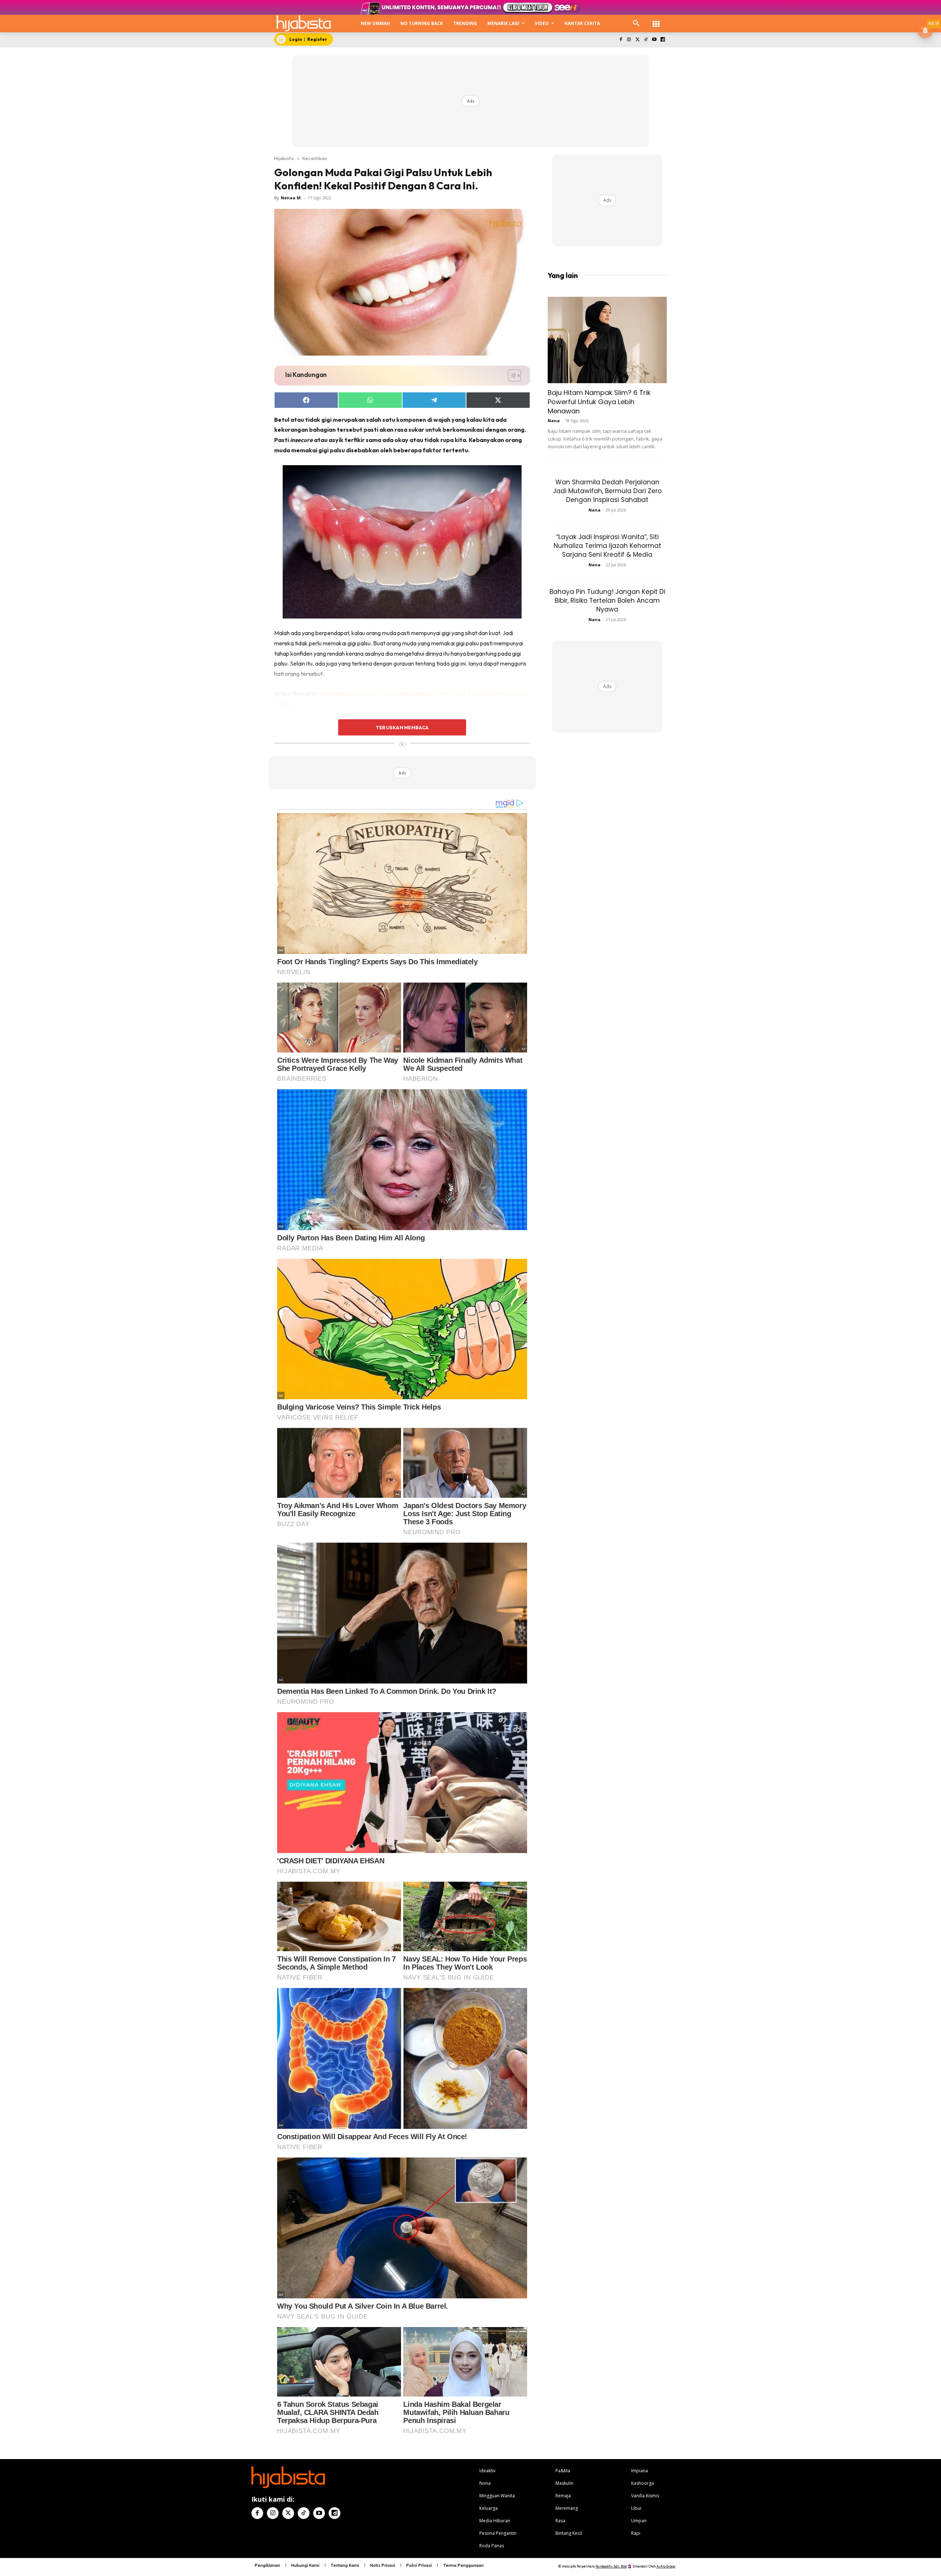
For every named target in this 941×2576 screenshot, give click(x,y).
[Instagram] (629, 40)
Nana (554, 421)
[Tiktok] (646, 40)
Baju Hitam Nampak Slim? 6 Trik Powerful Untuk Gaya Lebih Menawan (599, 402)
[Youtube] (654, 40)
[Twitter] (638, 40)
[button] (636, 24)
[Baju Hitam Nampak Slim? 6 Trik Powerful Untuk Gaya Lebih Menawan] (607, 340)
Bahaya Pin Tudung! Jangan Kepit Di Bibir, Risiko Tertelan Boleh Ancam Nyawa (607, 601)
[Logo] (304, 23)
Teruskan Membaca (402, 727)
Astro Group (666, 2566)
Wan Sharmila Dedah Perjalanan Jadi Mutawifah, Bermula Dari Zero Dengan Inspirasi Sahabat (607, 491)
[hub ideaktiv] (656, 20)
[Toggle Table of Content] (511, 375)
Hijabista (284, 158)
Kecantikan (315, 158)
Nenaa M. (291, 198)
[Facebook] (621, 40)
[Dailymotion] (663, 40)
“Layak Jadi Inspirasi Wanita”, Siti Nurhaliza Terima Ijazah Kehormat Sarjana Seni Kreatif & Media (607, 546)
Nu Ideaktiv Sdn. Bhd (611, 2566)
